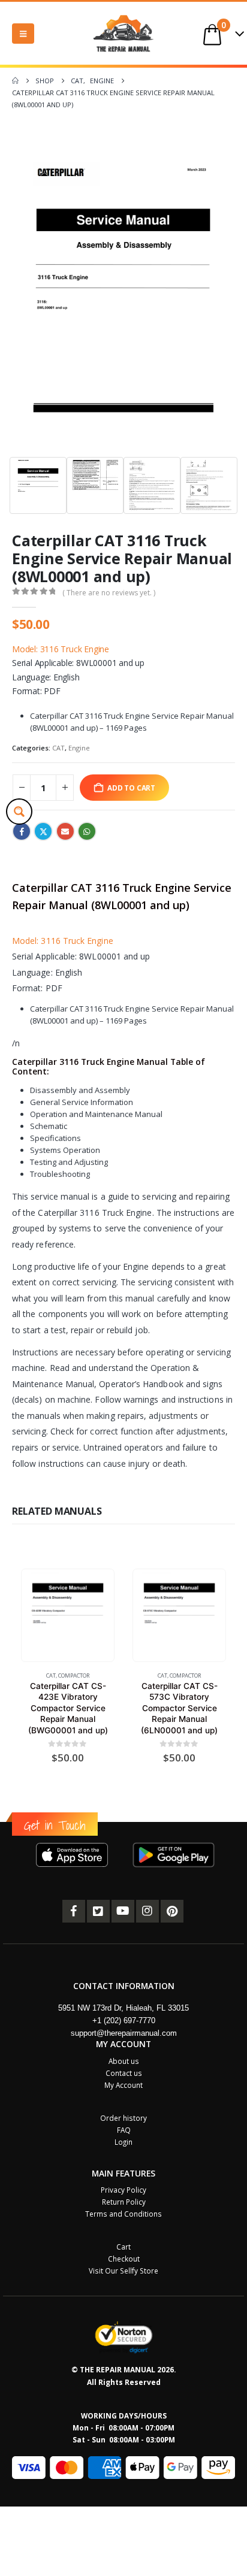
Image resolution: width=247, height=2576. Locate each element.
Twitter (43, 831)
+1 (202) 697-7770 (124, 2020)
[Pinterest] (172, 1911)
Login (123, 2142)
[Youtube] (123, 1911)
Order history (123, 2118)
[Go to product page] (67, 1616)
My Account (123, 2085)
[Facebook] (74, 1911)
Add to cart (131, 788)
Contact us (124, 2073)
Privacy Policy (123, 2190)
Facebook (22, 831)
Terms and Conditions (123, 2214)
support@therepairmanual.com (124, 2033)
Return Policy (124, 2202)
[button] (23, 34)
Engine (79, 748)
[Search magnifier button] (19, 812)
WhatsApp (87, 831)
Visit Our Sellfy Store (123, 2271)
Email (65, 831)
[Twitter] (98, 1911)
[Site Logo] (123, 33)
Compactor (74, 1676)
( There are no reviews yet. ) (109, 593)
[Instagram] (147, 1911)
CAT (58, 748)
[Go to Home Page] (15, 81)
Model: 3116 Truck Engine (61, 649)
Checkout (124, 2259)
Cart (123, 2247)
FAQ (124, 2130)
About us (124, 2061)
